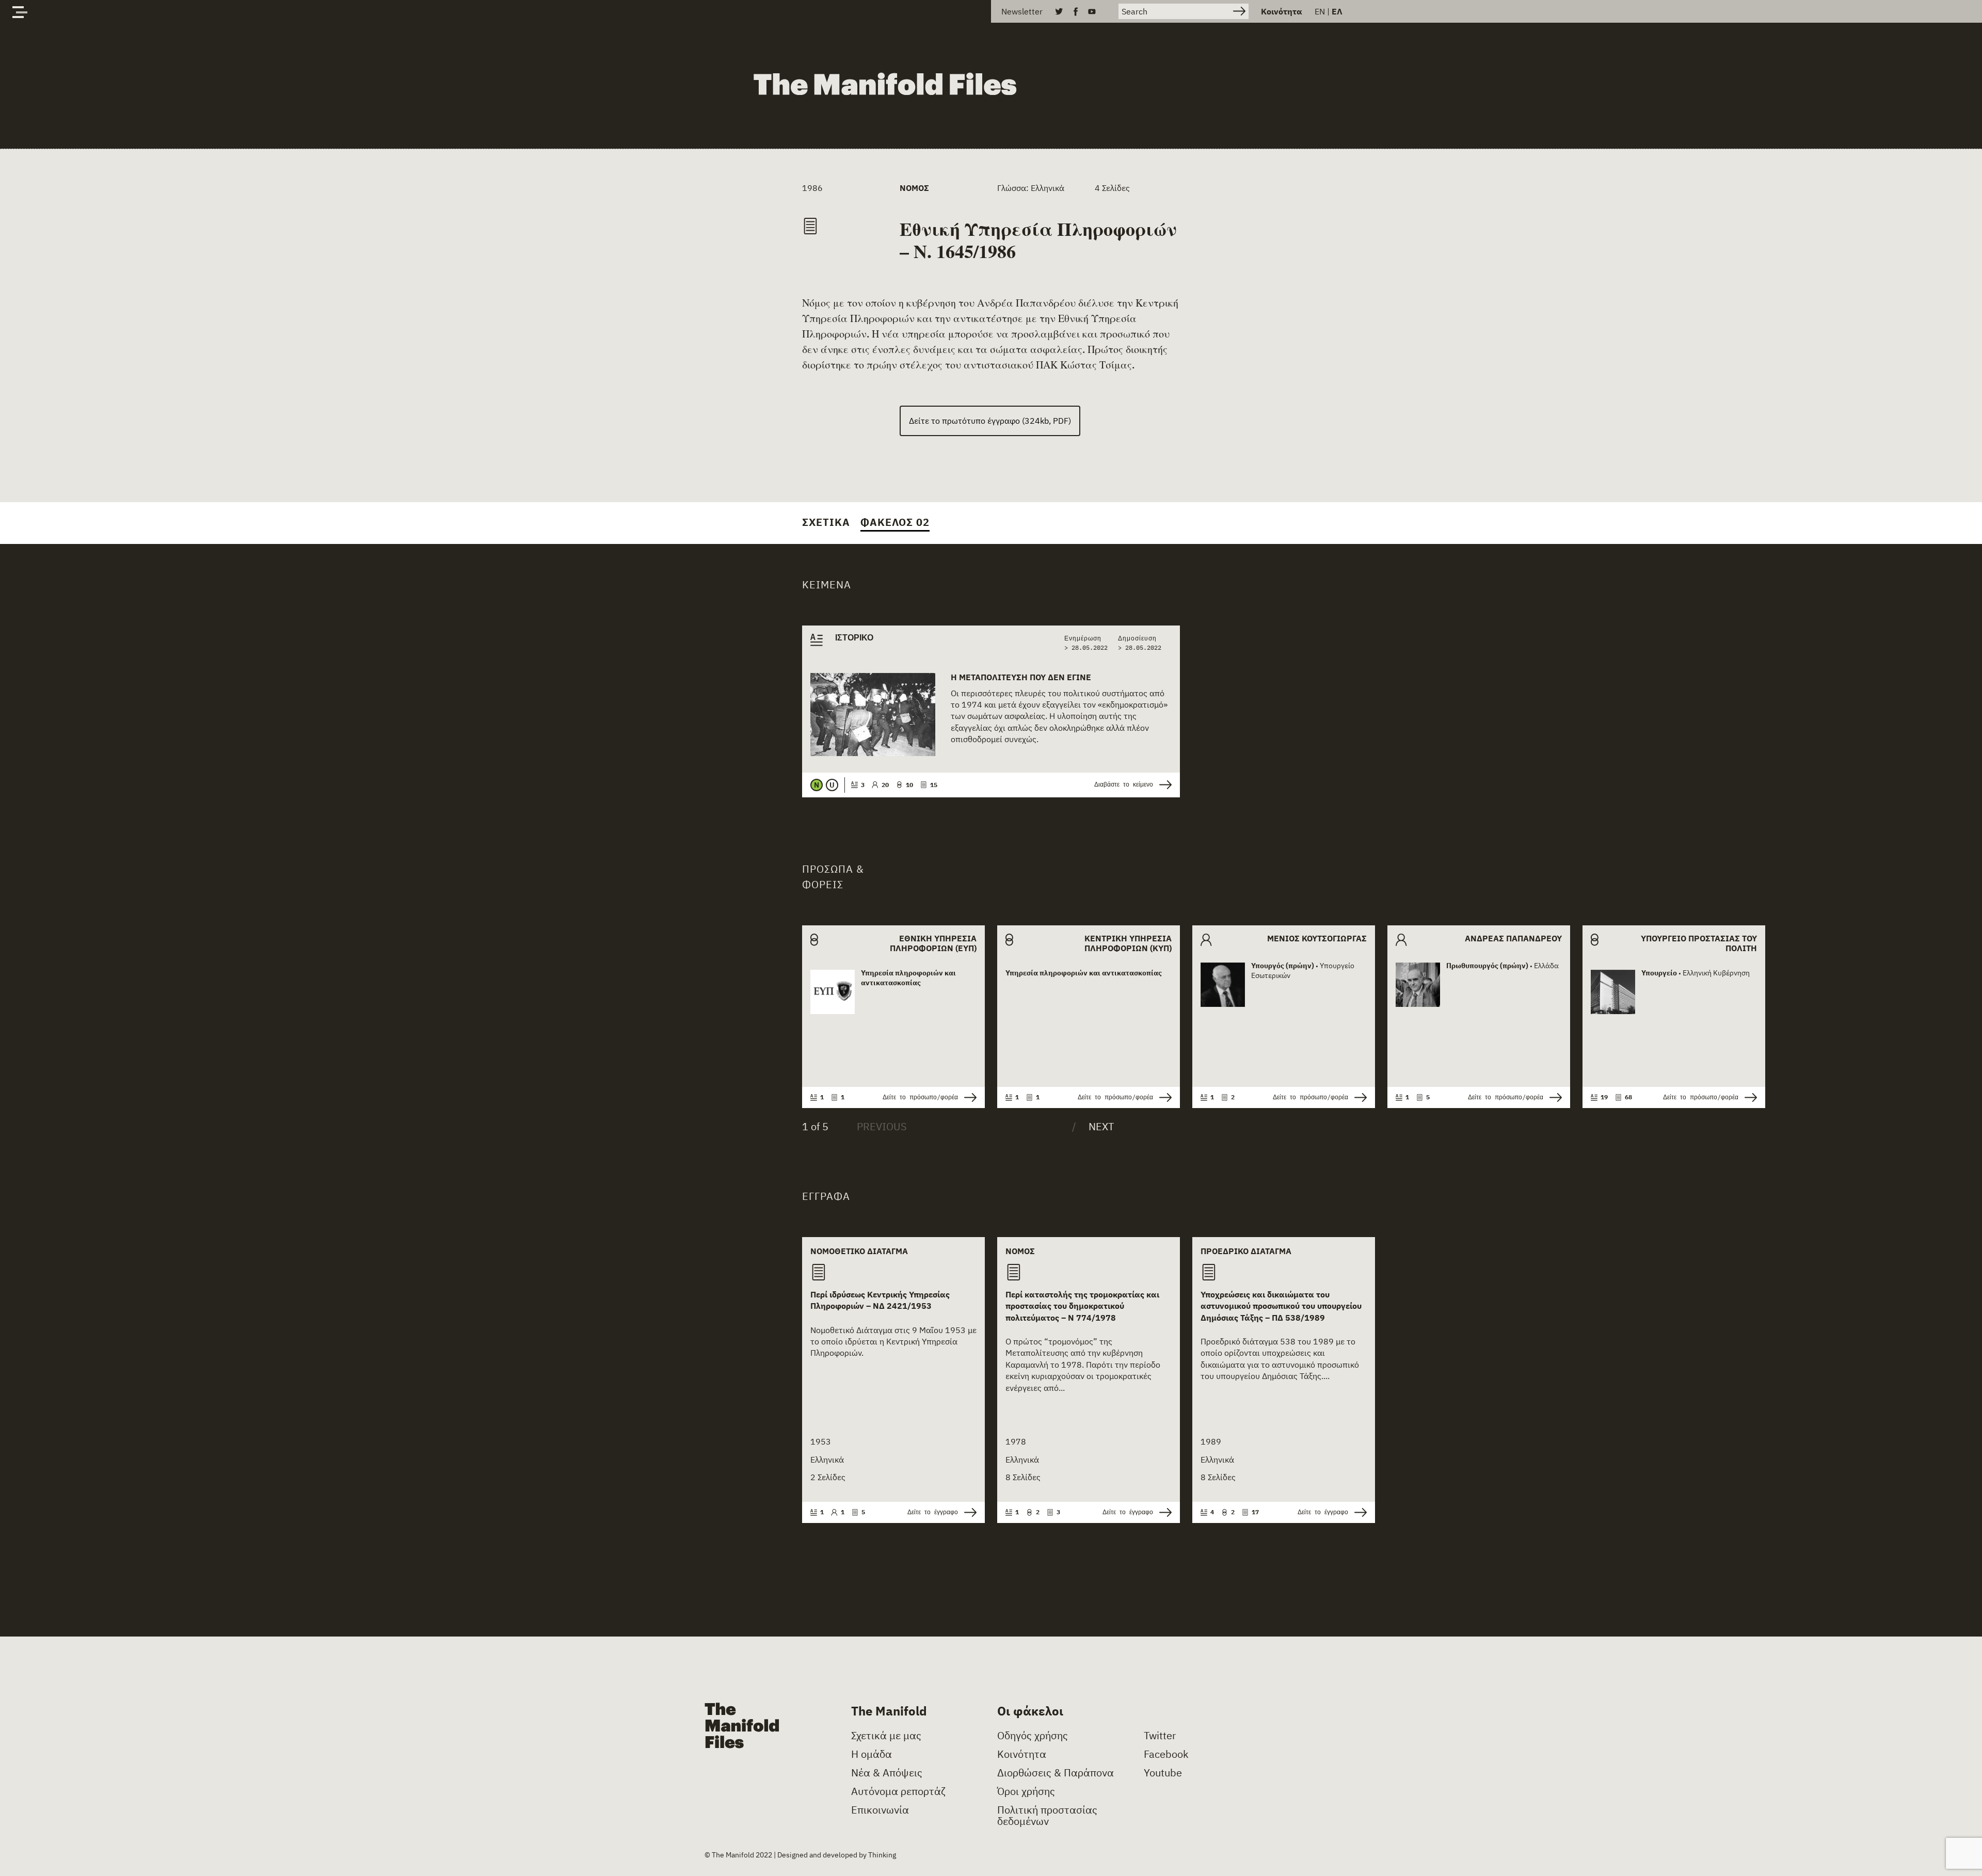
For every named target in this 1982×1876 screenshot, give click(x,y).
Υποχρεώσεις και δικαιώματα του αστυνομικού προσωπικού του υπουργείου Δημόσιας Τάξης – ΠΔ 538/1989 (1281, 1306)
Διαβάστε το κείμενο (1124, 784)
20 (885, 785)
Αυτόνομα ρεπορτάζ (898, 1791)
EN (1320, 11)
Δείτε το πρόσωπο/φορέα (920, 1097)
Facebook (1166, 1754)
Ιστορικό (854, 638)
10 (909, 785)
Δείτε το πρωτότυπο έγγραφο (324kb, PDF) (990, 421)
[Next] (1093, 1127)
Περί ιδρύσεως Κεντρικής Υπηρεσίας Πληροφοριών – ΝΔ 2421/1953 (880, 1300)
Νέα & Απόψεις (887, 1773)
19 (1604, 1097)
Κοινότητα (1282, 11)
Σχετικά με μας (886, 1736)
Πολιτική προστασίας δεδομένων (1047, 1816)
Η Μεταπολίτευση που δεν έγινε (1021, 677)
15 (934, 785)
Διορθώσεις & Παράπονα (1056, 1773)
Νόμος (914, 188)
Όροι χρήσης (1026, 1791)
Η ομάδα (872, 1754)
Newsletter (1022, 11)
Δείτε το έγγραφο (933, 1512)
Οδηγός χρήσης (1033, 1736)
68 (1628, 1097)
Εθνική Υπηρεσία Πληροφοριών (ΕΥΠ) (933, 943)
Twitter (1160, 1736)
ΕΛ (1337, 11)
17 (1255, 1512)
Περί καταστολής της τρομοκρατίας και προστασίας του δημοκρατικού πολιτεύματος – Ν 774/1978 (1082, 1306)
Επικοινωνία (880, 1810)
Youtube (1163, 1773)
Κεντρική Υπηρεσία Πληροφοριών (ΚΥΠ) (1128, 943)
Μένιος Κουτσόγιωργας (1317, 939)
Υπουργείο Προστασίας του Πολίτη (1699, 943)
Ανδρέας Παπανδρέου (1513, 939)
